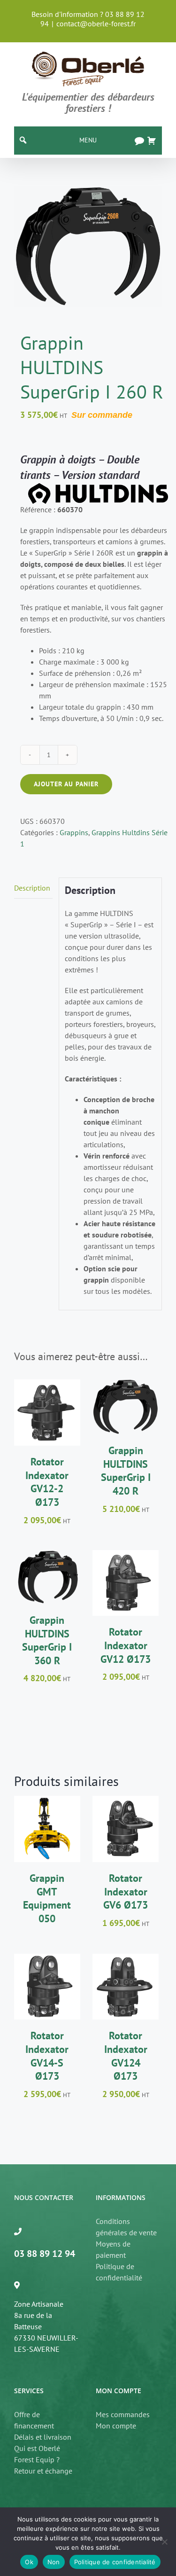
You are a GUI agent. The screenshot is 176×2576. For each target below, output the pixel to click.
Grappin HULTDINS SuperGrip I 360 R (47, 1640)
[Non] (164, 2542)
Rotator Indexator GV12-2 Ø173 (47, 1482)
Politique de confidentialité (119, 2272)
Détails (47, 1425)
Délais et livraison (43, 2437)
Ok (29, 2562)
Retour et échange (43, 2471)
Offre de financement (34, 2420)
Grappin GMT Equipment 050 (47, 1898)
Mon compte (116, 2426)
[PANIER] (152, 141)
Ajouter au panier (66, 784)
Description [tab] (32, 888)
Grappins (74, 832)
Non (54, 2562)
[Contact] (139, 141)
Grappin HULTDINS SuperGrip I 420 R (126, 1471)
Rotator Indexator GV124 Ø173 (126, 2056)
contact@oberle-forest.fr (96, 23)
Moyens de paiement (113, 2249)
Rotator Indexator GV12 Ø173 (126, 1645)
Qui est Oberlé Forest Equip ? (37, 2454)
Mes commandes (123, 2414)
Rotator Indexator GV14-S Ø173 (47, 2056)
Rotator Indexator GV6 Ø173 (126, 1891)
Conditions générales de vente (126, 2227)
